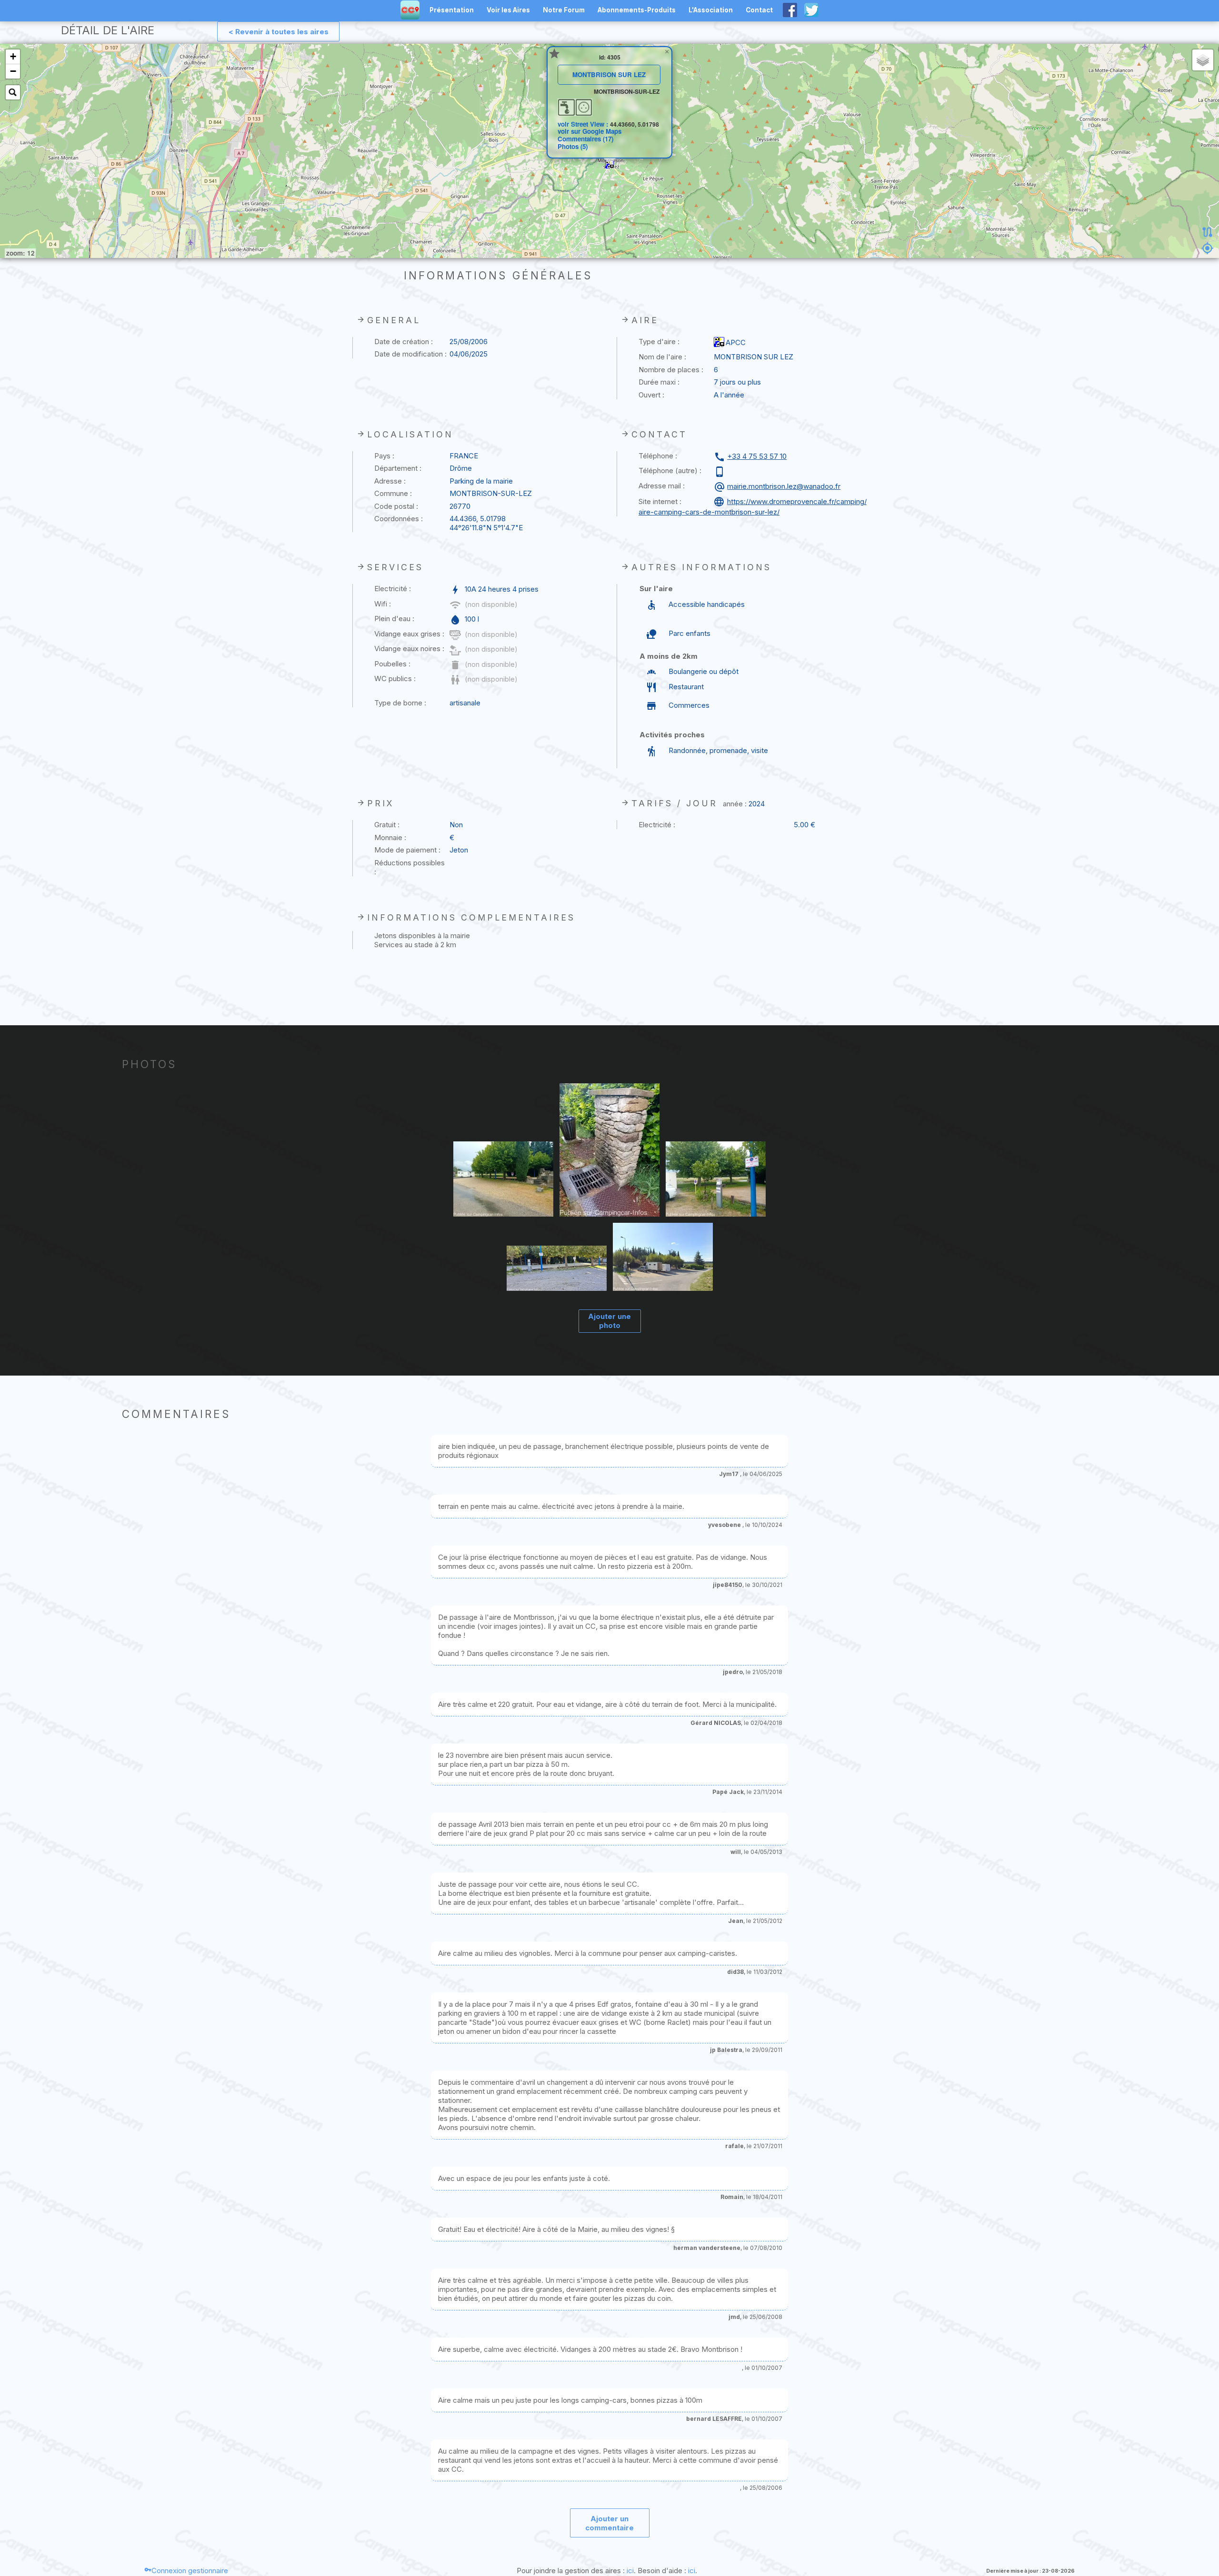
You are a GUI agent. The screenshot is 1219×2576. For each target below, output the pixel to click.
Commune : (393, 493)
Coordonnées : (399, 519)
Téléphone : (658, 456)
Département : (398, 468)
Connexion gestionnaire (190, 2571)
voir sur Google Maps (590, 131)
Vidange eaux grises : (409, 634)
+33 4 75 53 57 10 (757, 456)
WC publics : (395, 679)
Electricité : (393, 589)
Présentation (452, 10)
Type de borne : (400, 703)
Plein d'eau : (394, 619)
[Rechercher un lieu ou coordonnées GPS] (13, 92)
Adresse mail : (662, 486)
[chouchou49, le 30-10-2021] (663, 1258)
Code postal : (396, 506)
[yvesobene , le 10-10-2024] (556, 1269)
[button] (609, 165)
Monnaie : (390, 837)
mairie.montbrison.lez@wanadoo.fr (784, 486)
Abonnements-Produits (637, 10)
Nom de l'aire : (662, 357)
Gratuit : (387, 825)
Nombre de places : (671, 370)
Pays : (384, 456)
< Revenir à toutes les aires (279, 32)
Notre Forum (564, 10)
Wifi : (383, 604)
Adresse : (390, 481)
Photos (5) (573, 146)
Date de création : (404, 342)
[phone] (721, 472)
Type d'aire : (659, 342)
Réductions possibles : (410, 867)
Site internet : (660, 501)
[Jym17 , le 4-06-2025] (504, 1180)
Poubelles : (392, 664)
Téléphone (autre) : (670, 471)
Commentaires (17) (585, 139)
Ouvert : (651, 395)
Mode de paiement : (407, 850)
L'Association (711, 10)
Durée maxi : (659, 382)
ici (630, 2571)
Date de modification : (410, 354)
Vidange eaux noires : (409, 649)
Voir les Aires (508, 10)
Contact (759, 10)
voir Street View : (584, 124)
